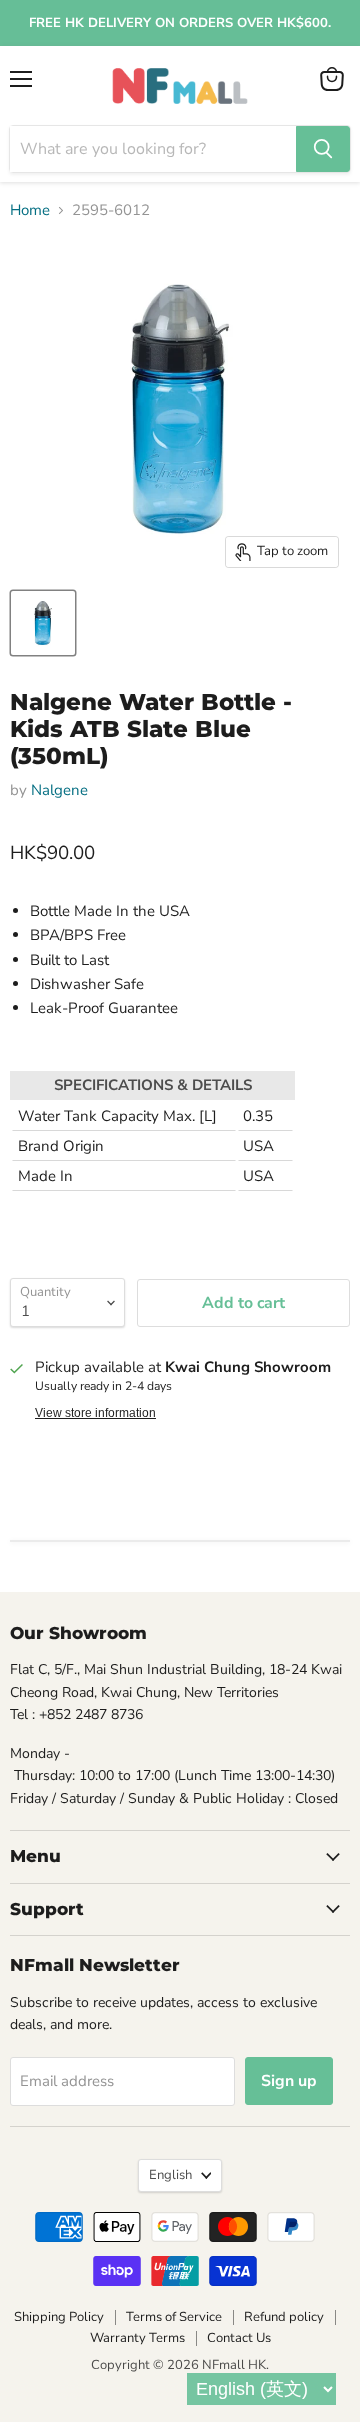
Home (30, 210)
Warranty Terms (137, 2338)
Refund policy (284, 2317)
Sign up (289, 2081)
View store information (95, 1413)
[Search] (323, 149)
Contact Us (239, 2338)
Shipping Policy (59, 2317)
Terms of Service (174, 2317)
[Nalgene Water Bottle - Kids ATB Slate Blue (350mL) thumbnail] (43, 623)
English (170, 2175)
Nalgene (59, 790)
